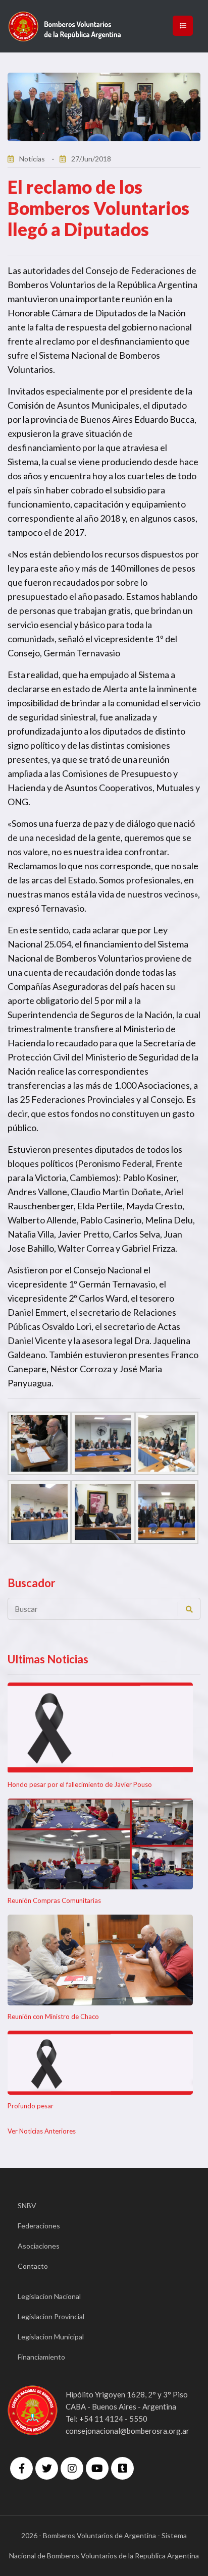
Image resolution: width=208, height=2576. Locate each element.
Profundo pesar (31, 2106)
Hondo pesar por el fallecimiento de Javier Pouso (80, 1784)
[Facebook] (21, 2468)
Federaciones (39, 2226)
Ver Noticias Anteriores (42, 2131)
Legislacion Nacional (49, 2296)
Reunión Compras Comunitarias (54, 1900)
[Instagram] (72, 2468)
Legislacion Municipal (51, 2337)
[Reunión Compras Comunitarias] (100, 1844)
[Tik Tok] (122, 2468)
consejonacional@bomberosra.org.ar (127, 2431)
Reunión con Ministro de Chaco (53, 2017)
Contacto (33, 2266)
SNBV (27, 2205)
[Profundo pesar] (100, 2063)
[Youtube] (97, 2468)
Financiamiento (41, 2357)
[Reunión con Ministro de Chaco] (100, 1960)
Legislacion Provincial (51, 2316)
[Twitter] (47, 2468)
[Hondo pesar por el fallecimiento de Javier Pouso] (100, 1728)
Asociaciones (39, 2246)
